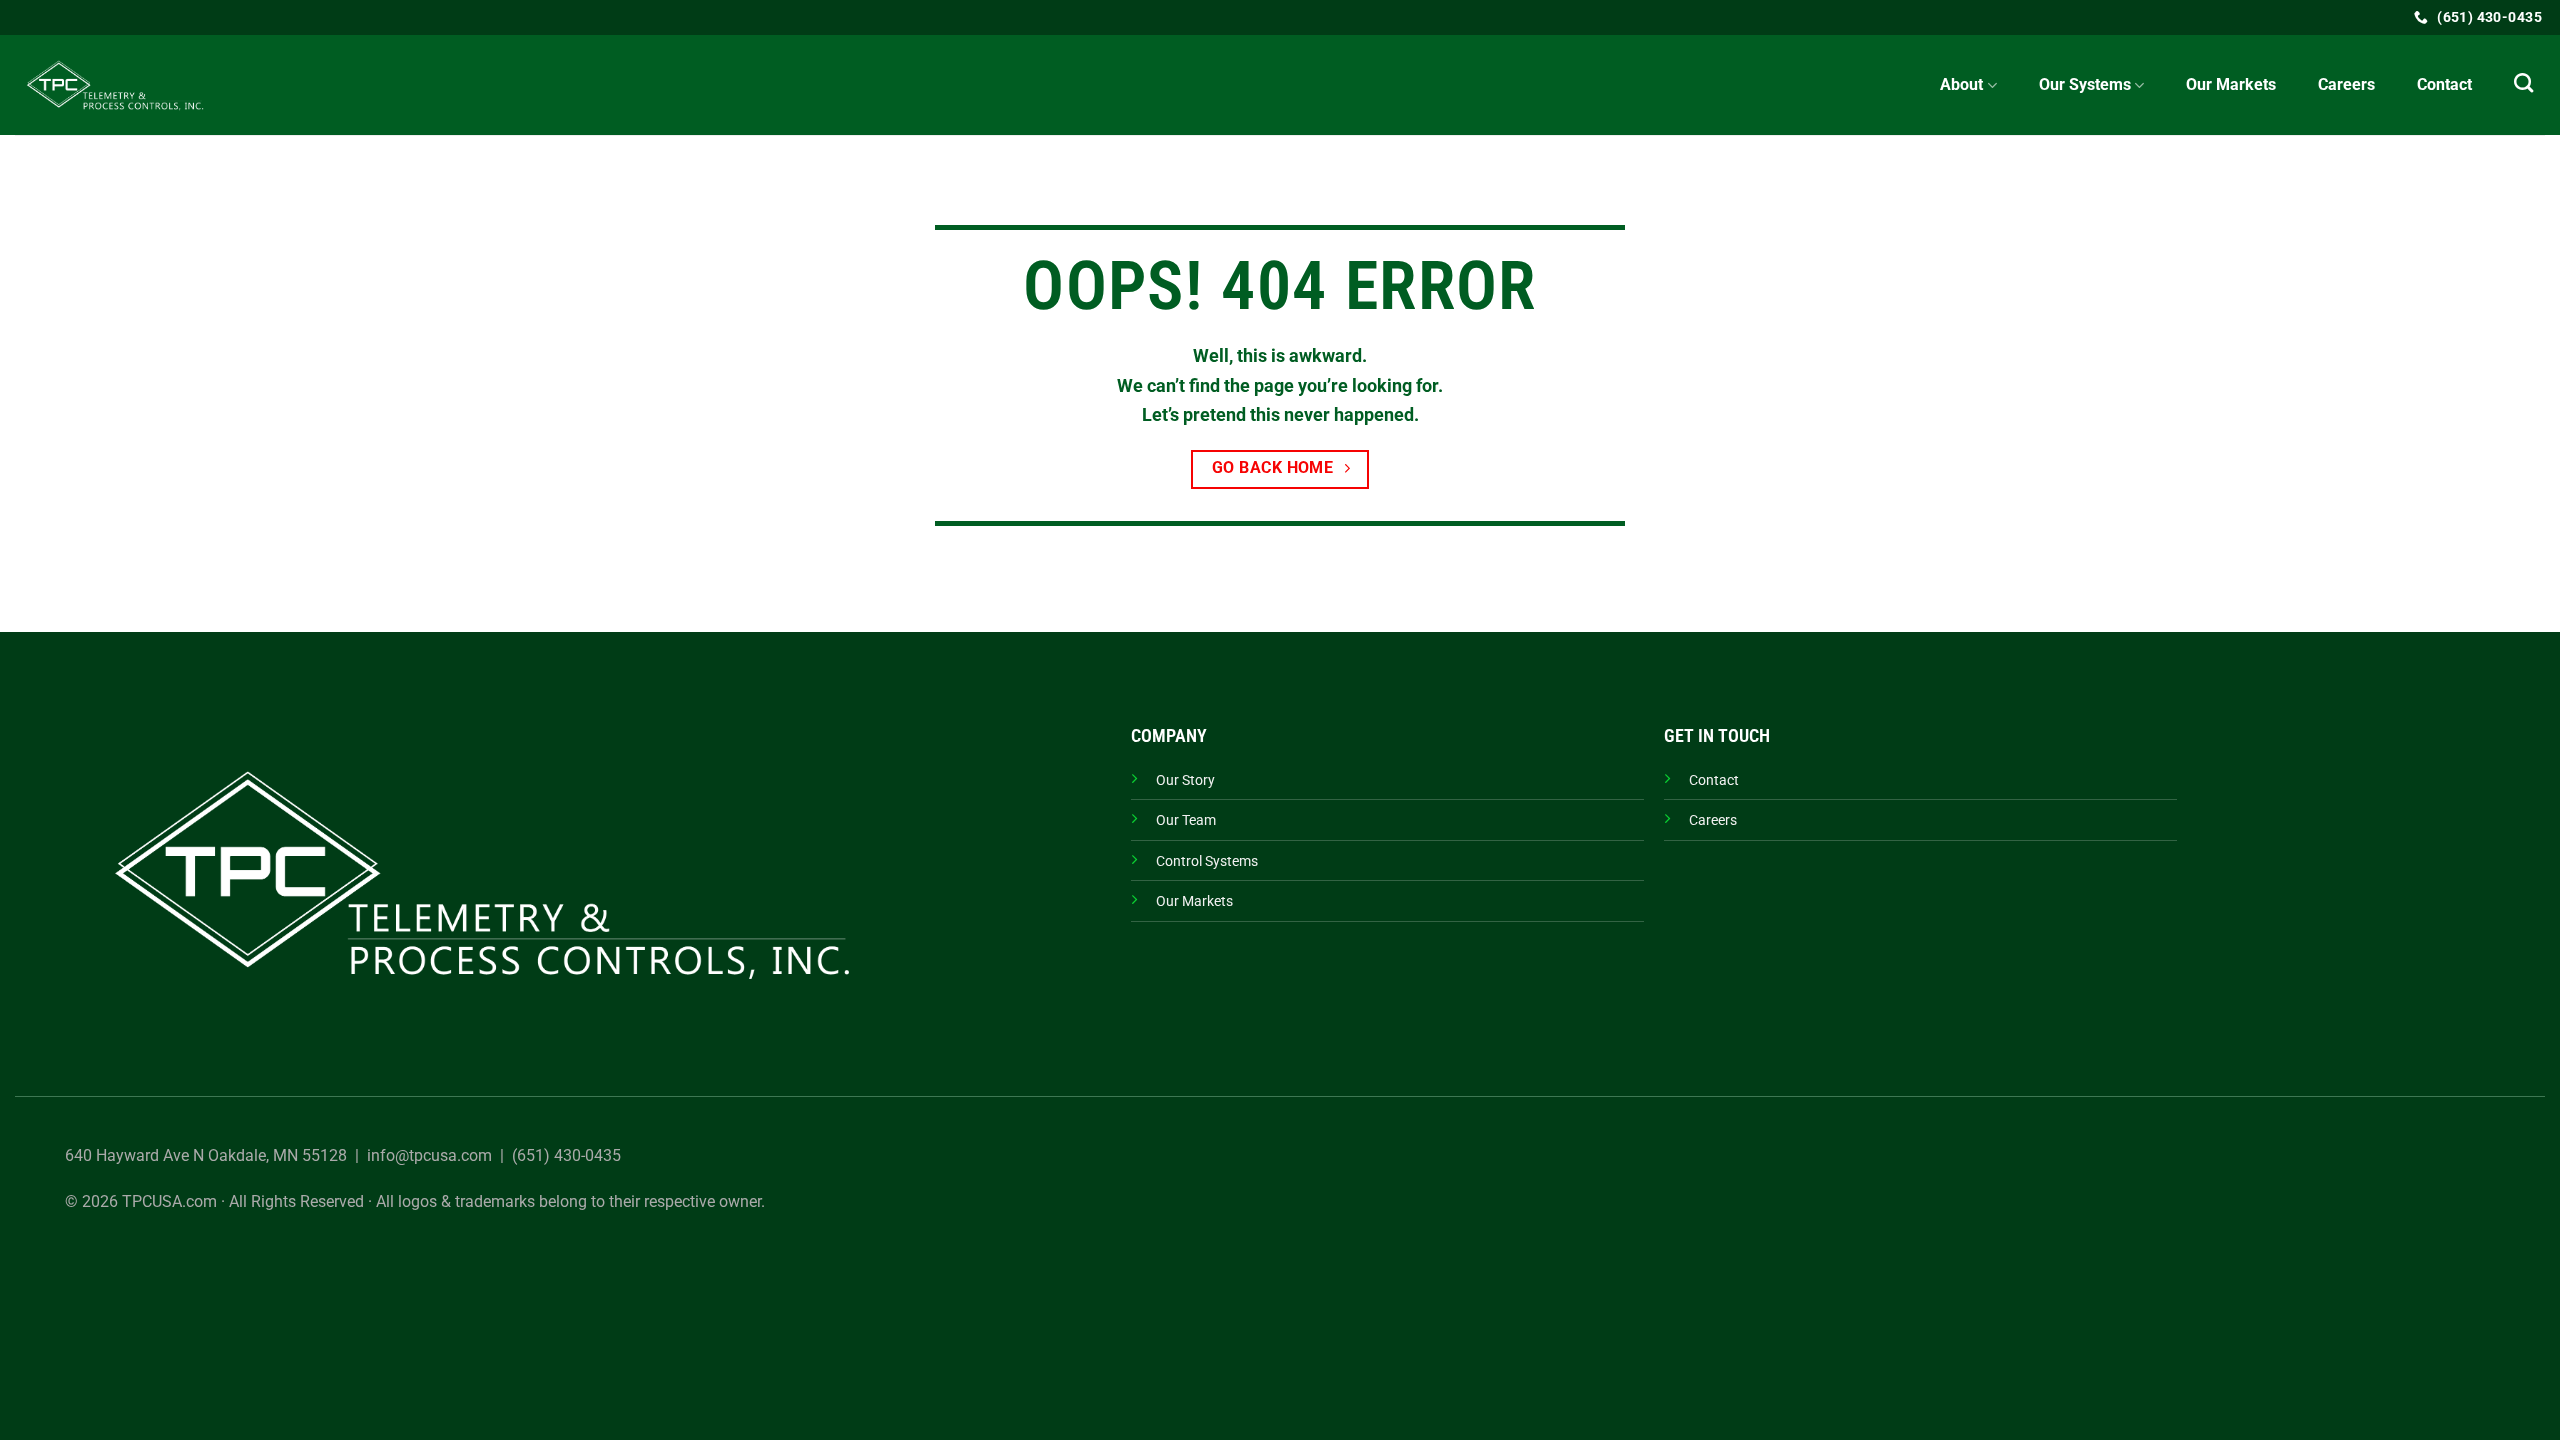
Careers (2346, 84)
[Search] (2523, 82)
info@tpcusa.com (429, 1155)
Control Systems (1207, 861)
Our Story (1185, 780)
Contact (2444, 84)
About (1961, 84)
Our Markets (2231, 84)
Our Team (1186, 820)
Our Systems (2085, 84)
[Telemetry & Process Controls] (115, 85)
